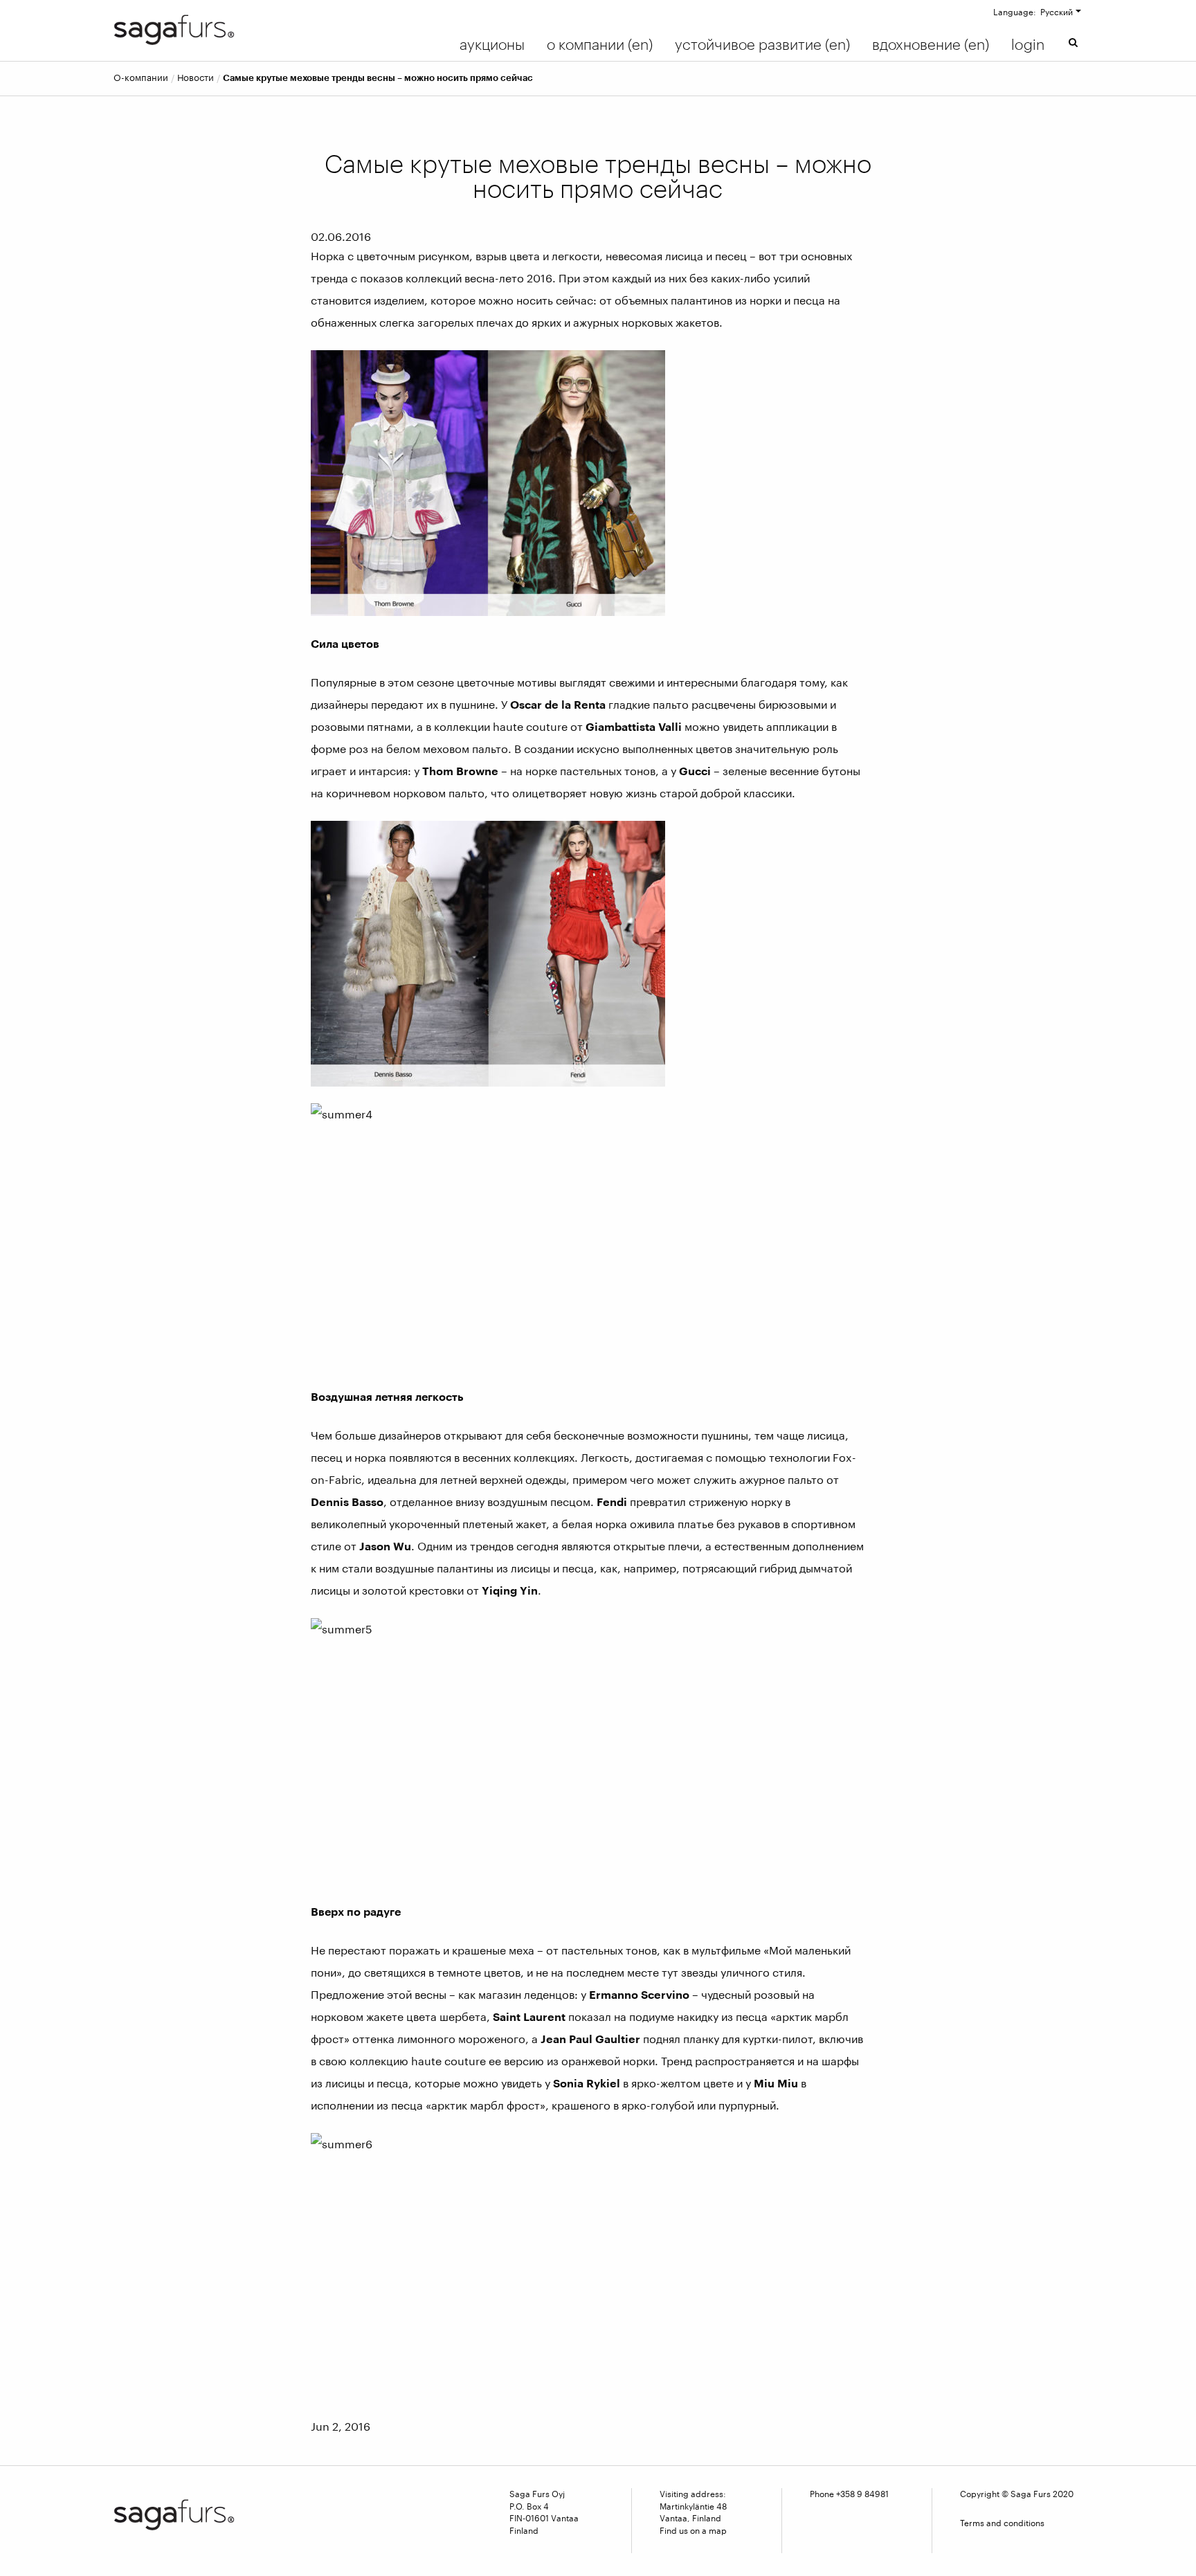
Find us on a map (693, 2530)
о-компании (141, 78)
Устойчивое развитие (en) (762, 44)
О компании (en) (600, 44)
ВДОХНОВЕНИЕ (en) (931, 44)
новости (196, 78)
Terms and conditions (1002, 2523)
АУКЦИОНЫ (492, 44)
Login (1028, 44)
